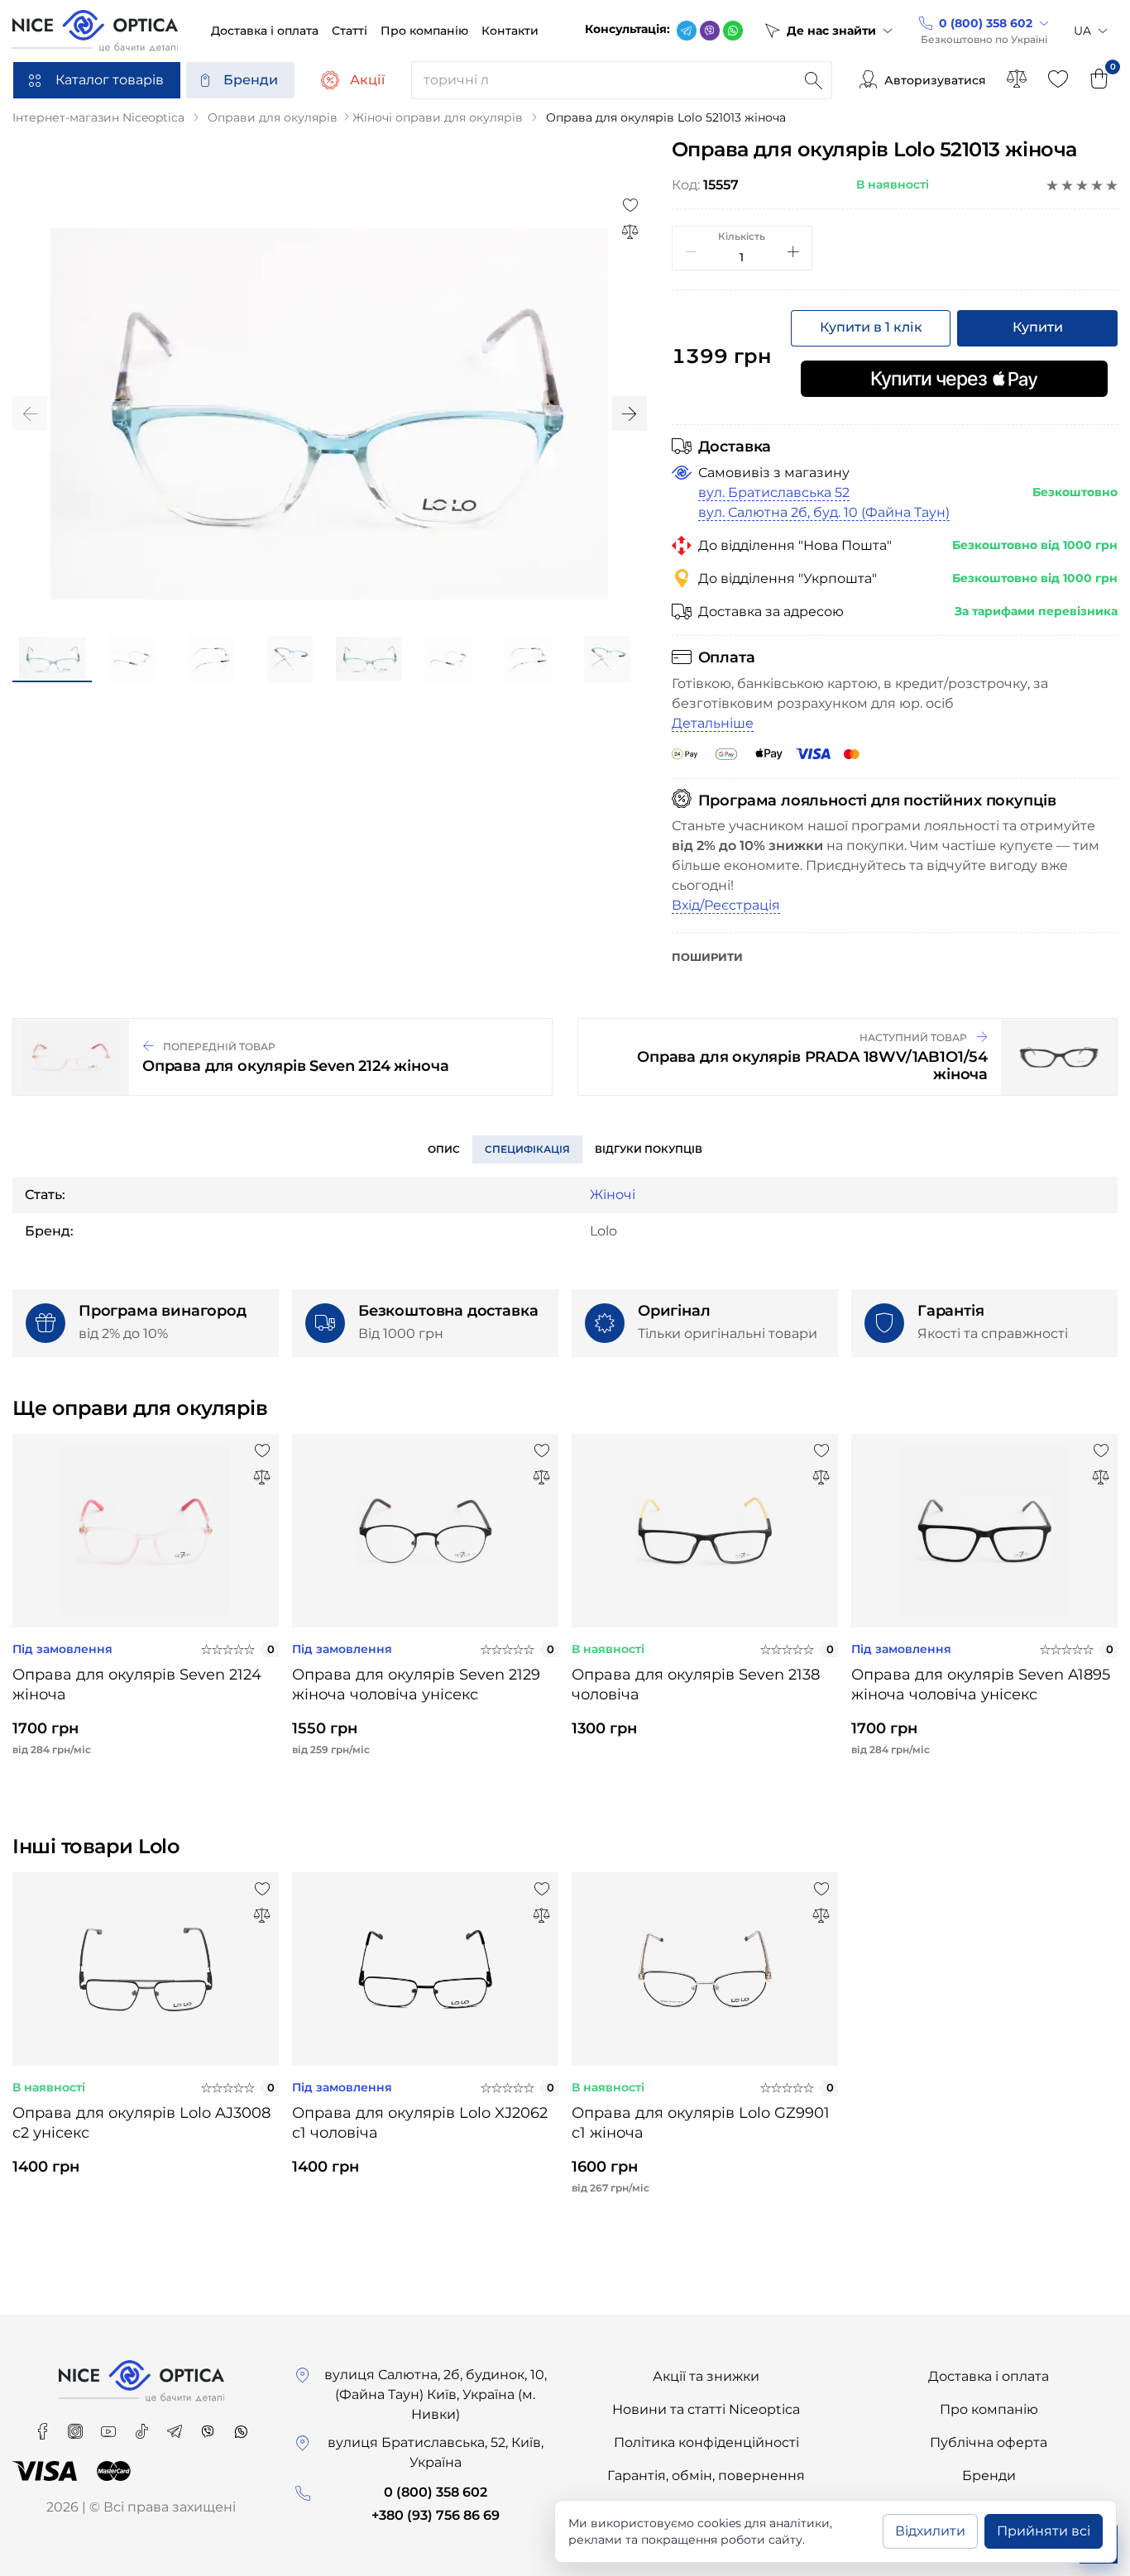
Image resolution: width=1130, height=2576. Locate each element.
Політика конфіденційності (706, 2442)
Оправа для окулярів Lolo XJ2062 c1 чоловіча (420, 2123)
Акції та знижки (706, 2376)
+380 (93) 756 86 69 (436, 2515)
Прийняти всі (1044, 2531)
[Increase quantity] (793, 251)
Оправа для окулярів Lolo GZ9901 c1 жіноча (701, 2123)
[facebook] (44, 2426)
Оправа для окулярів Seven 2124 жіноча (137, 1685)
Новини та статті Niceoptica (706, 2409)
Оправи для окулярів (273, 117)
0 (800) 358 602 (436, 2492)
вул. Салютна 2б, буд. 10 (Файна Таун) (824, 512)
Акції (367, 80)
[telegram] (687, 31)
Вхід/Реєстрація (726, 905)
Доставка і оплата (989, 2376)
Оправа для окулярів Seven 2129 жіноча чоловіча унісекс (416, 1685)
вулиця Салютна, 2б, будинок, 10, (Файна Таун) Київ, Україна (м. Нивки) (436, 2394)
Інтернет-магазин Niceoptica (98, 117)
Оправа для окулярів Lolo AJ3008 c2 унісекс (141, 2123)
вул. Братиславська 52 (774, 492)
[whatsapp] (733, 31)
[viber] (710, 31)
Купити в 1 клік (871, 327)
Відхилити (930, 2531)
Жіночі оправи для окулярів (438, 117)
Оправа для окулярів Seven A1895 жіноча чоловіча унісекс (981, 1685)
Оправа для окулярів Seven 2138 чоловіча (696, 1685)
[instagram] (77, 2426)
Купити (1038, 327)
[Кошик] (1099, 80)
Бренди (251, 80)
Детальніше (713, 723)
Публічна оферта (989, 2442)
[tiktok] (143, 2426)
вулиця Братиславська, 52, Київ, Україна (436, 2452)
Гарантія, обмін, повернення (706, 2476)
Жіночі (613, 1195)
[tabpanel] (146, 1608)
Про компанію (989, 2409)
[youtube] (110, 2426)
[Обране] (1058, 80)
